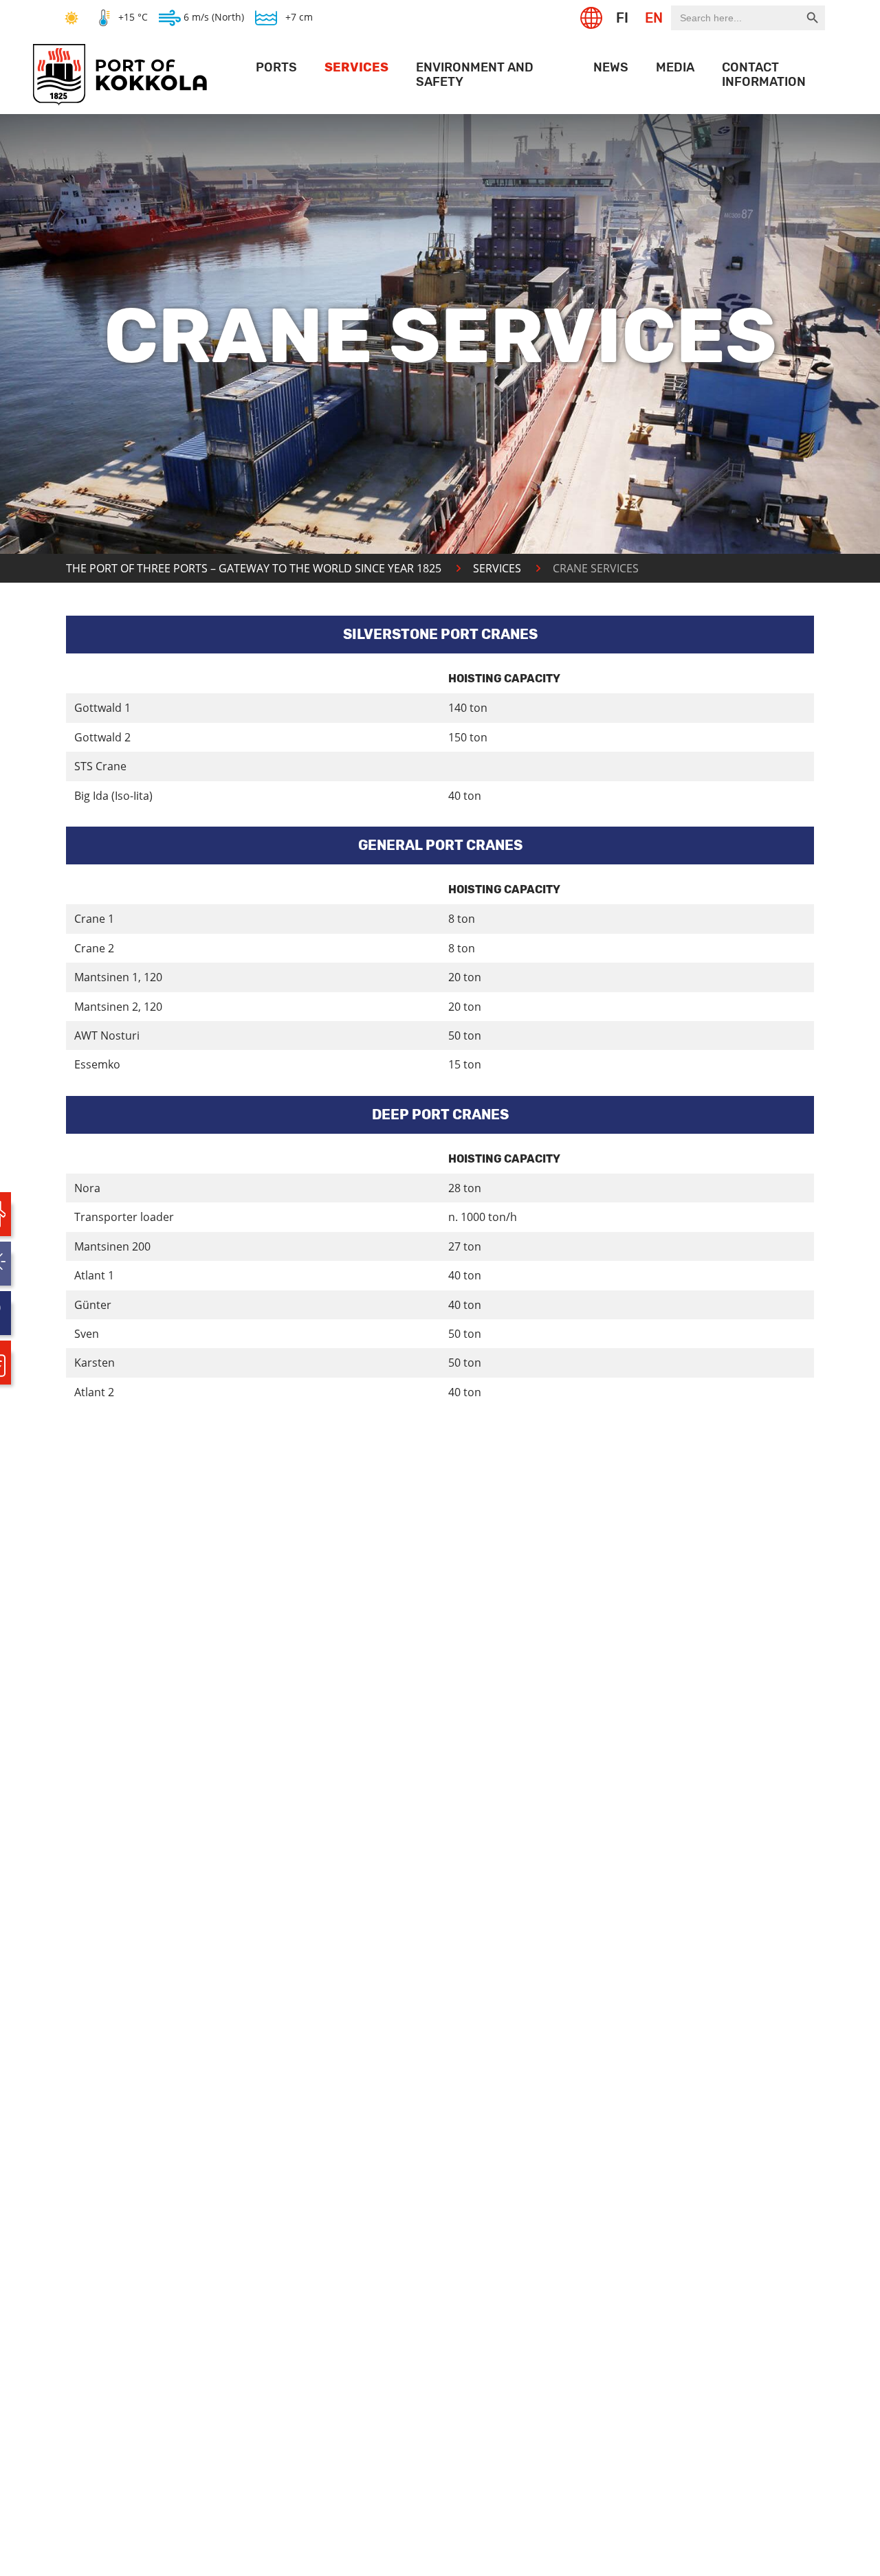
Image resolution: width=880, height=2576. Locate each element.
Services (356, 67)
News (611, 67)
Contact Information (764, 75)
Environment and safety (475, 75)
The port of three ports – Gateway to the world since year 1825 (254, 568)
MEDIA (675, 67)
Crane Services (596, 568)
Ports (276, 67)
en (654, 18)
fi (622, 18)
